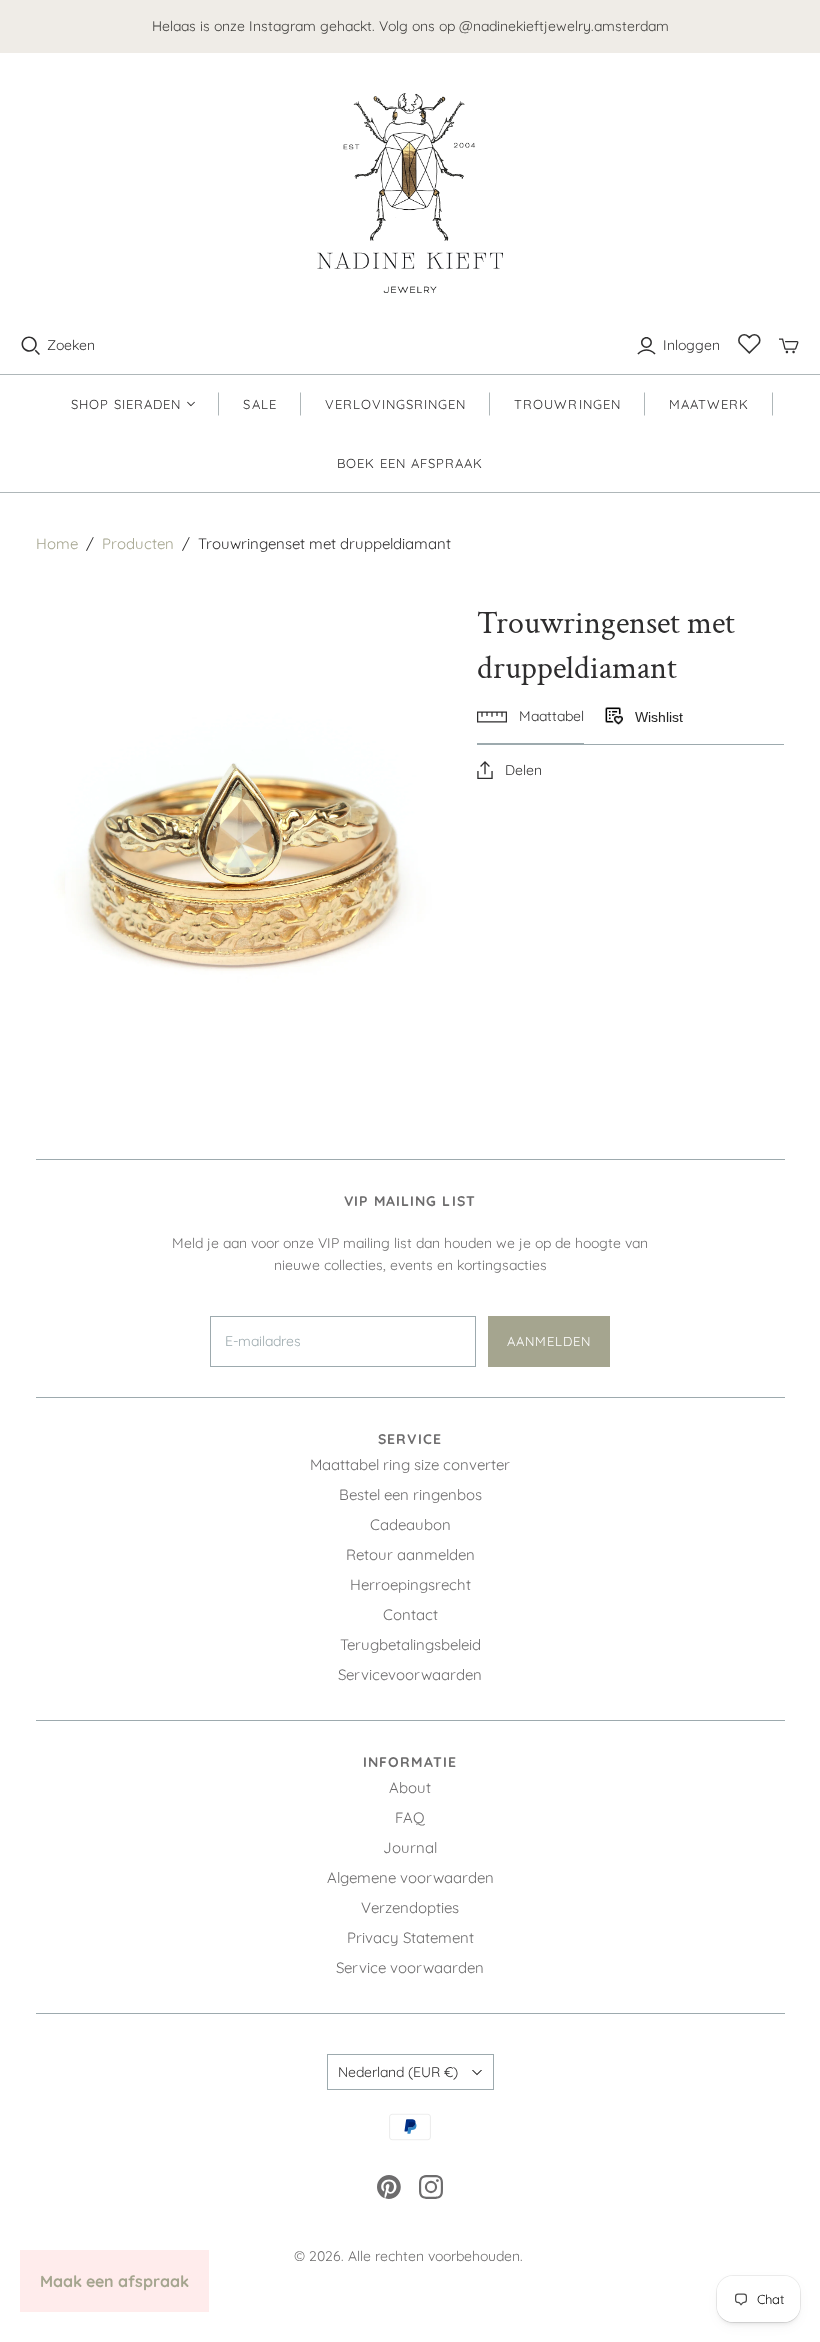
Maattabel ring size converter (410, 1464)
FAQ (410, 1817)
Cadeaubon (410, 1524)
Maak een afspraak (114, 2281)
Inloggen (691, 345)
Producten (138, 543)
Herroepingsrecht (410, 1584)
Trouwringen (567, 404)
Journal (410, 1847)
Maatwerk (709, 404)
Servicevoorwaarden (410, 1674)
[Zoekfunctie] (31, 346)
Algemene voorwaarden (410, 1877)
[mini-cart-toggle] (789, 346)
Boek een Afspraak (410, 463)
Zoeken (71, 345)
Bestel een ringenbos (410, 1494)
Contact (410, 1614)
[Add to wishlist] (613, 717)
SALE (259, 404)
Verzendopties (410, 1907)
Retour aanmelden (410, 1554)
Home (57, 543)
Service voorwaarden (410, 1967)
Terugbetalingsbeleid (410, 1644)
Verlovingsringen (396, 404)
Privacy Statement (410, 1937)
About (410, 1787)
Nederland (398, 2072)
